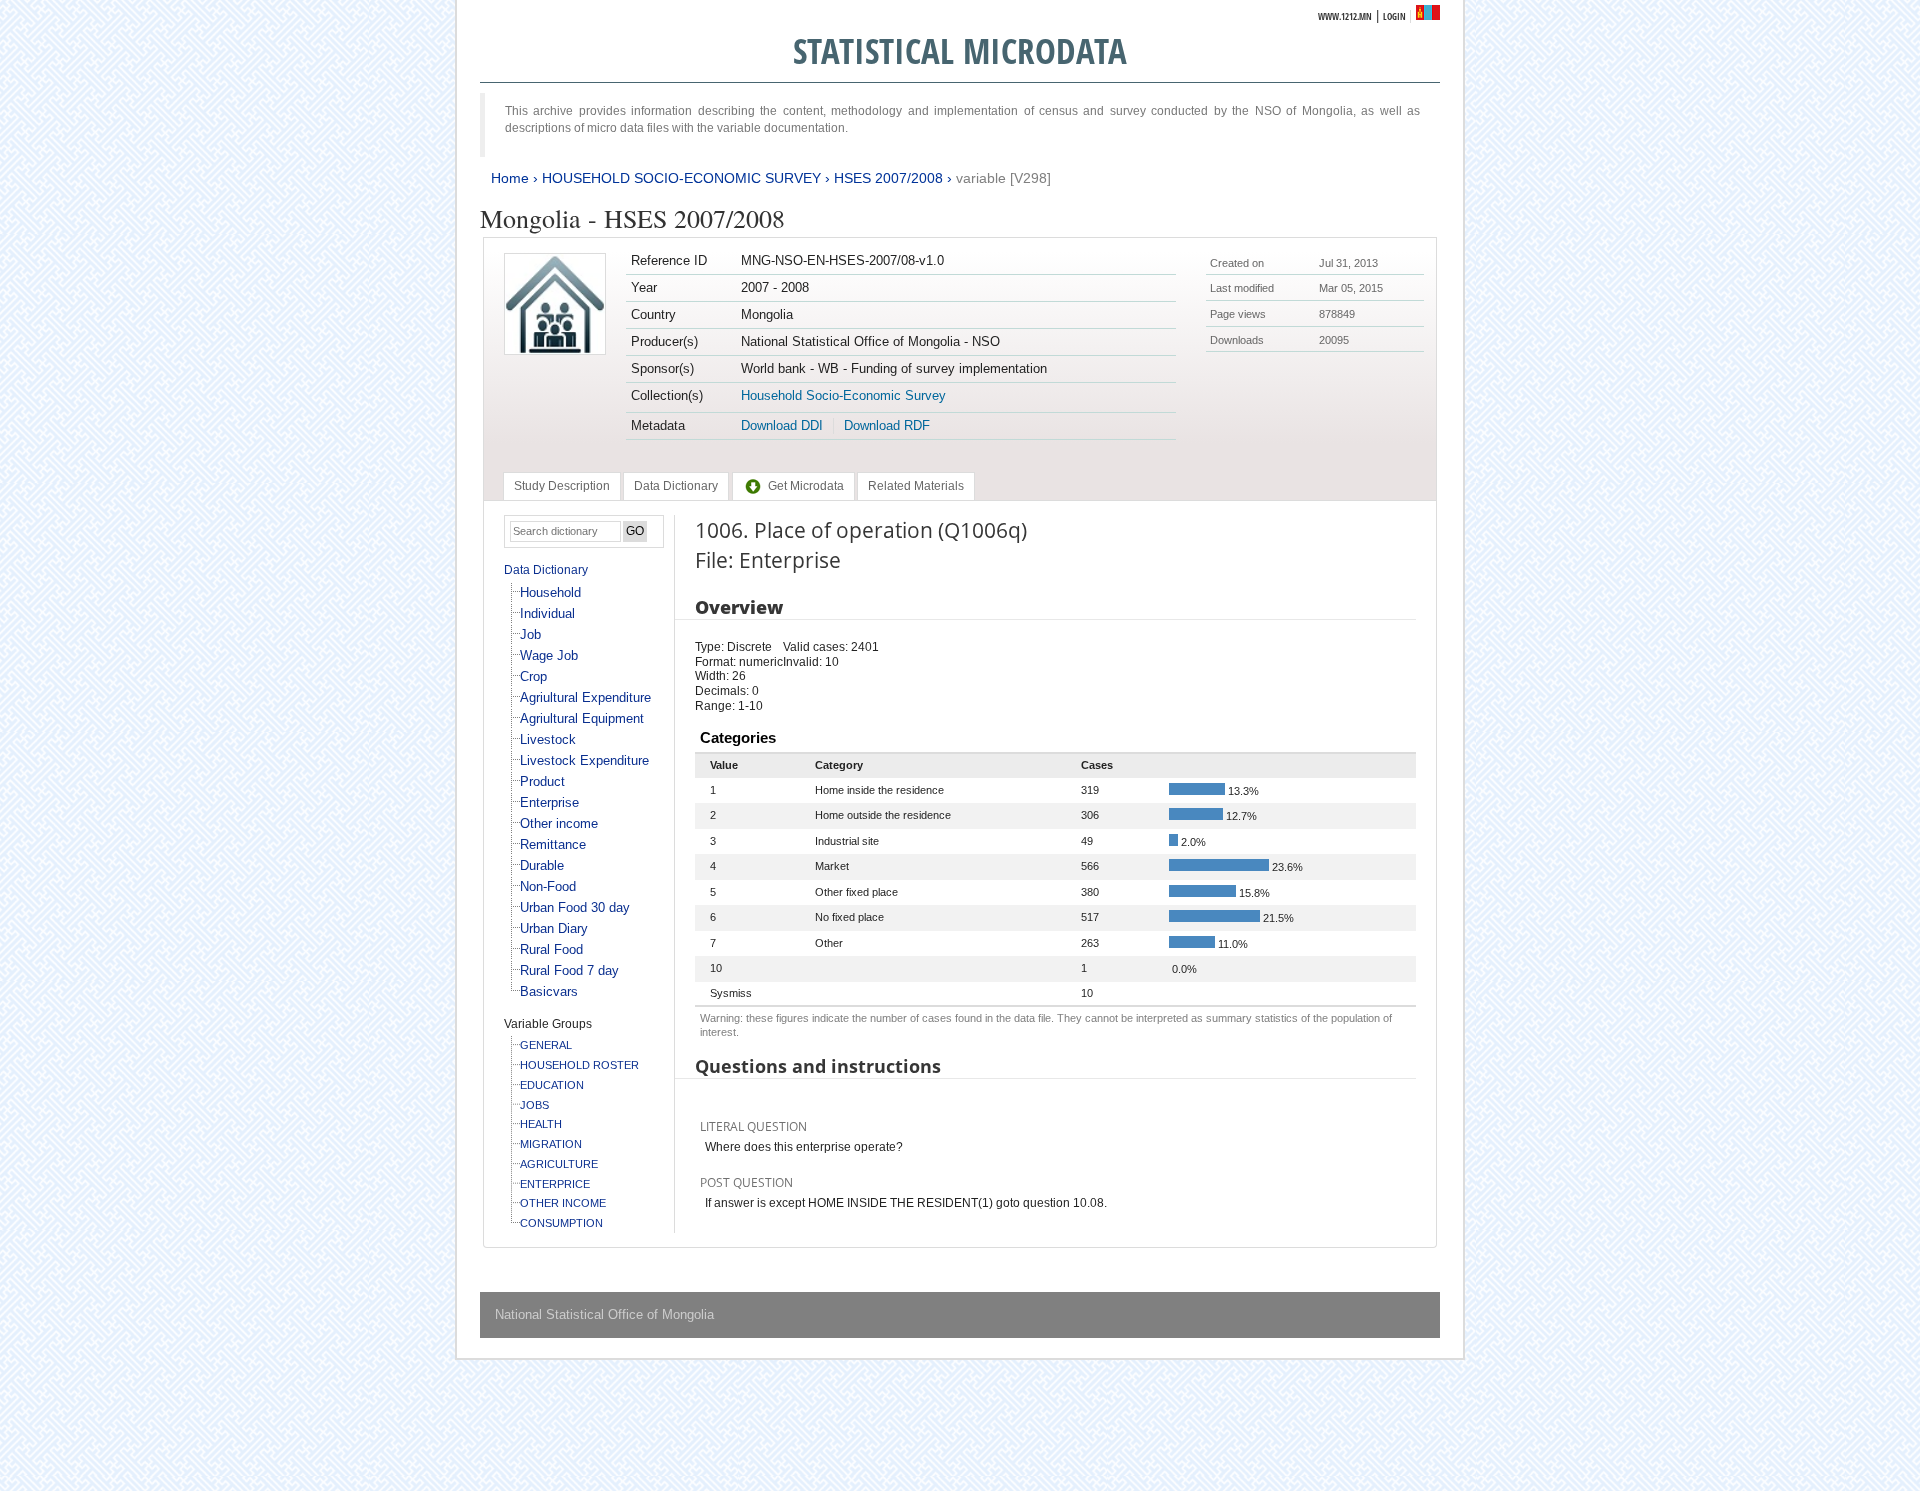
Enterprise (549, 802)
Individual (547, 613)
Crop (533, 676)
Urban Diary (554, 928)
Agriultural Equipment (582, 718)
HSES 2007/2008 (888, 178)
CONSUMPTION (561, 1223)
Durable (542, 865)
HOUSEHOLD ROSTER (579, 1065)
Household (550, 592)
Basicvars (549, 991)
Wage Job (549, 655)
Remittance (553, 844)
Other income (559, 823)
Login (1394, 16)
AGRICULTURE (559, 1164)
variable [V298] (1003, 178)
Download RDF (887, 425)
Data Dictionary (546, 570)
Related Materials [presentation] (916, 486)
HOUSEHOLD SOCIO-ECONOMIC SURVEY (681, 178)
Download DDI (782, 425)
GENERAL (546, 1045)
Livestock (548, 739)
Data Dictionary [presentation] (676, 486)
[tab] (562, 486)
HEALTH (541, 1124)
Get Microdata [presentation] (806, 486)
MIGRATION (551, 1144)
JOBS (534, 1105)
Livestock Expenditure (584, 760)
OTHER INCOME (563, 1203)
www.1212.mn (1345, 16)
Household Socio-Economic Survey (843, 395)
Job (530, 634)
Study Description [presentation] (562, 486)
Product (542, 781)
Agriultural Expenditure (585, 697)
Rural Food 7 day (569, 970)
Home (510, 178)
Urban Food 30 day (575, 907)
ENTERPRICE (555, 1184)
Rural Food (551, 949)
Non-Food (548, 886)
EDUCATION (552, 1085)
